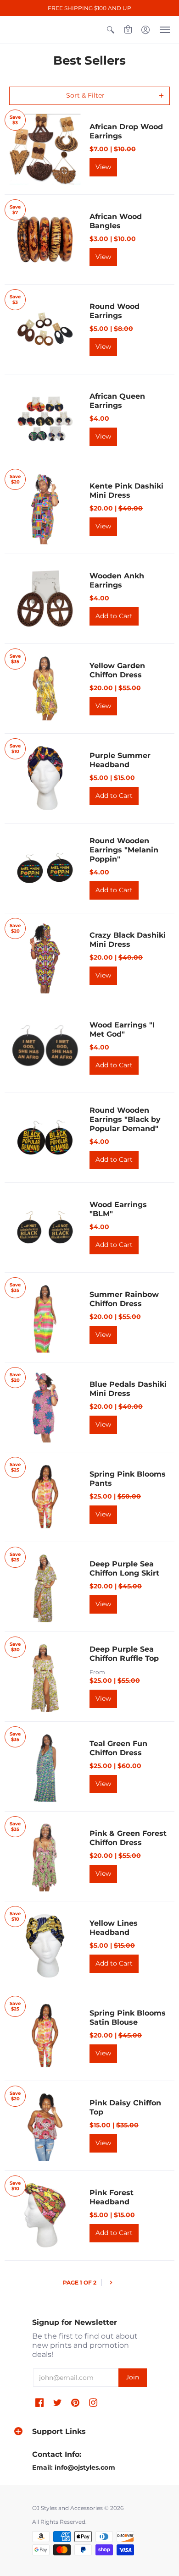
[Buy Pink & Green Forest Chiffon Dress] (45, 1856)
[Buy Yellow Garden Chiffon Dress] (45, 689)
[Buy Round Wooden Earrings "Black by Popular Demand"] (45, 1138)
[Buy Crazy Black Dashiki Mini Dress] (45, 958)
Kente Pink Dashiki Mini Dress (126, 491)
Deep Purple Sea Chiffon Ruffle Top (124, 1654)
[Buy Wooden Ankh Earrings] (45, 599)
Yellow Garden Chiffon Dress (117, 670)
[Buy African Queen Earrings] (45, 419)
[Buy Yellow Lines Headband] (45, 1946)
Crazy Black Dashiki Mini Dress (128, 940)
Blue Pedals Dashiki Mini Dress (128, 1389)
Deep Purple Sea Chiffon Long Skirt (124, 1568)
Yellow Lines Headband (114, 1928)
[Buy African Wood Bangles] (45, 239)
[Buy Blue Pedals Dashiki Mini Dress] (45, 1407)
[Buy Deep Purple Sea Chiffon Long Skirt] (45, 1587)
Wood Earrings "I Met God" (122, 1030)
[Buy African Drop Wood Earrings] (45, 150)
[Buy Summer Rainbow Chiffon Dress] (45, 1317)
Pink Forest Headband (112, 2197)
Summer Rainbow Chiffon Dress (124, 1299)
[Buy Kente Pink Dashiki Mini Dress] (45, 509)
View (103, 167)
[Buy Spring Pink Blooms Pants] (45, 1497)
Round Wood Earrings (115, 311)
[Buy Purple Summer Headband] (45, 778)
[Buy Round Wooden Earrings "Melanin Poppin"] (45, 868)
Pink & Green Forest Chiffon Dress (128, 1838)
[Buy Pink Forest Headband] (45, 2216)
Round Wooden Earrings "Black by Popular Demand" (125, 1119)
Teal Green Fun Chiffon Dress (118, 1748)
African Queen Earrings (117, 401)
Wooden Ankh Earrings (117, 580)
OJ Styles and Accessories (67, 2508)
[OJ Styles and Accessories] (18, 30)
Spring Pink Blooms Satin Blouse (128, 2018)
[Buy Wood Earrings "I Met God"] (45, 1048)
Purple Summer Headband (120, 760)
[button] (111, 30)
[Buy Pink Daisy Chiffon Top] (45, 2126)
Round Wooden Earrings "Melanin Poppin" (124, 850)
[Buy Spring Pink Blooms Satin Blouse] (45, 2036)
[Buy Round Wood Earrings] (45, 329)
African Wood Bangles (116, 221)
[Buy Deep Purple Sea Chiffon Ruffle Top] (45, 1677)
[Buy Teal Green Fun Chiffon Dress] (45, 1766)
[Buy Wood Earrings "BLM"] (45, 1228)
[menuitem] (111, 30)
